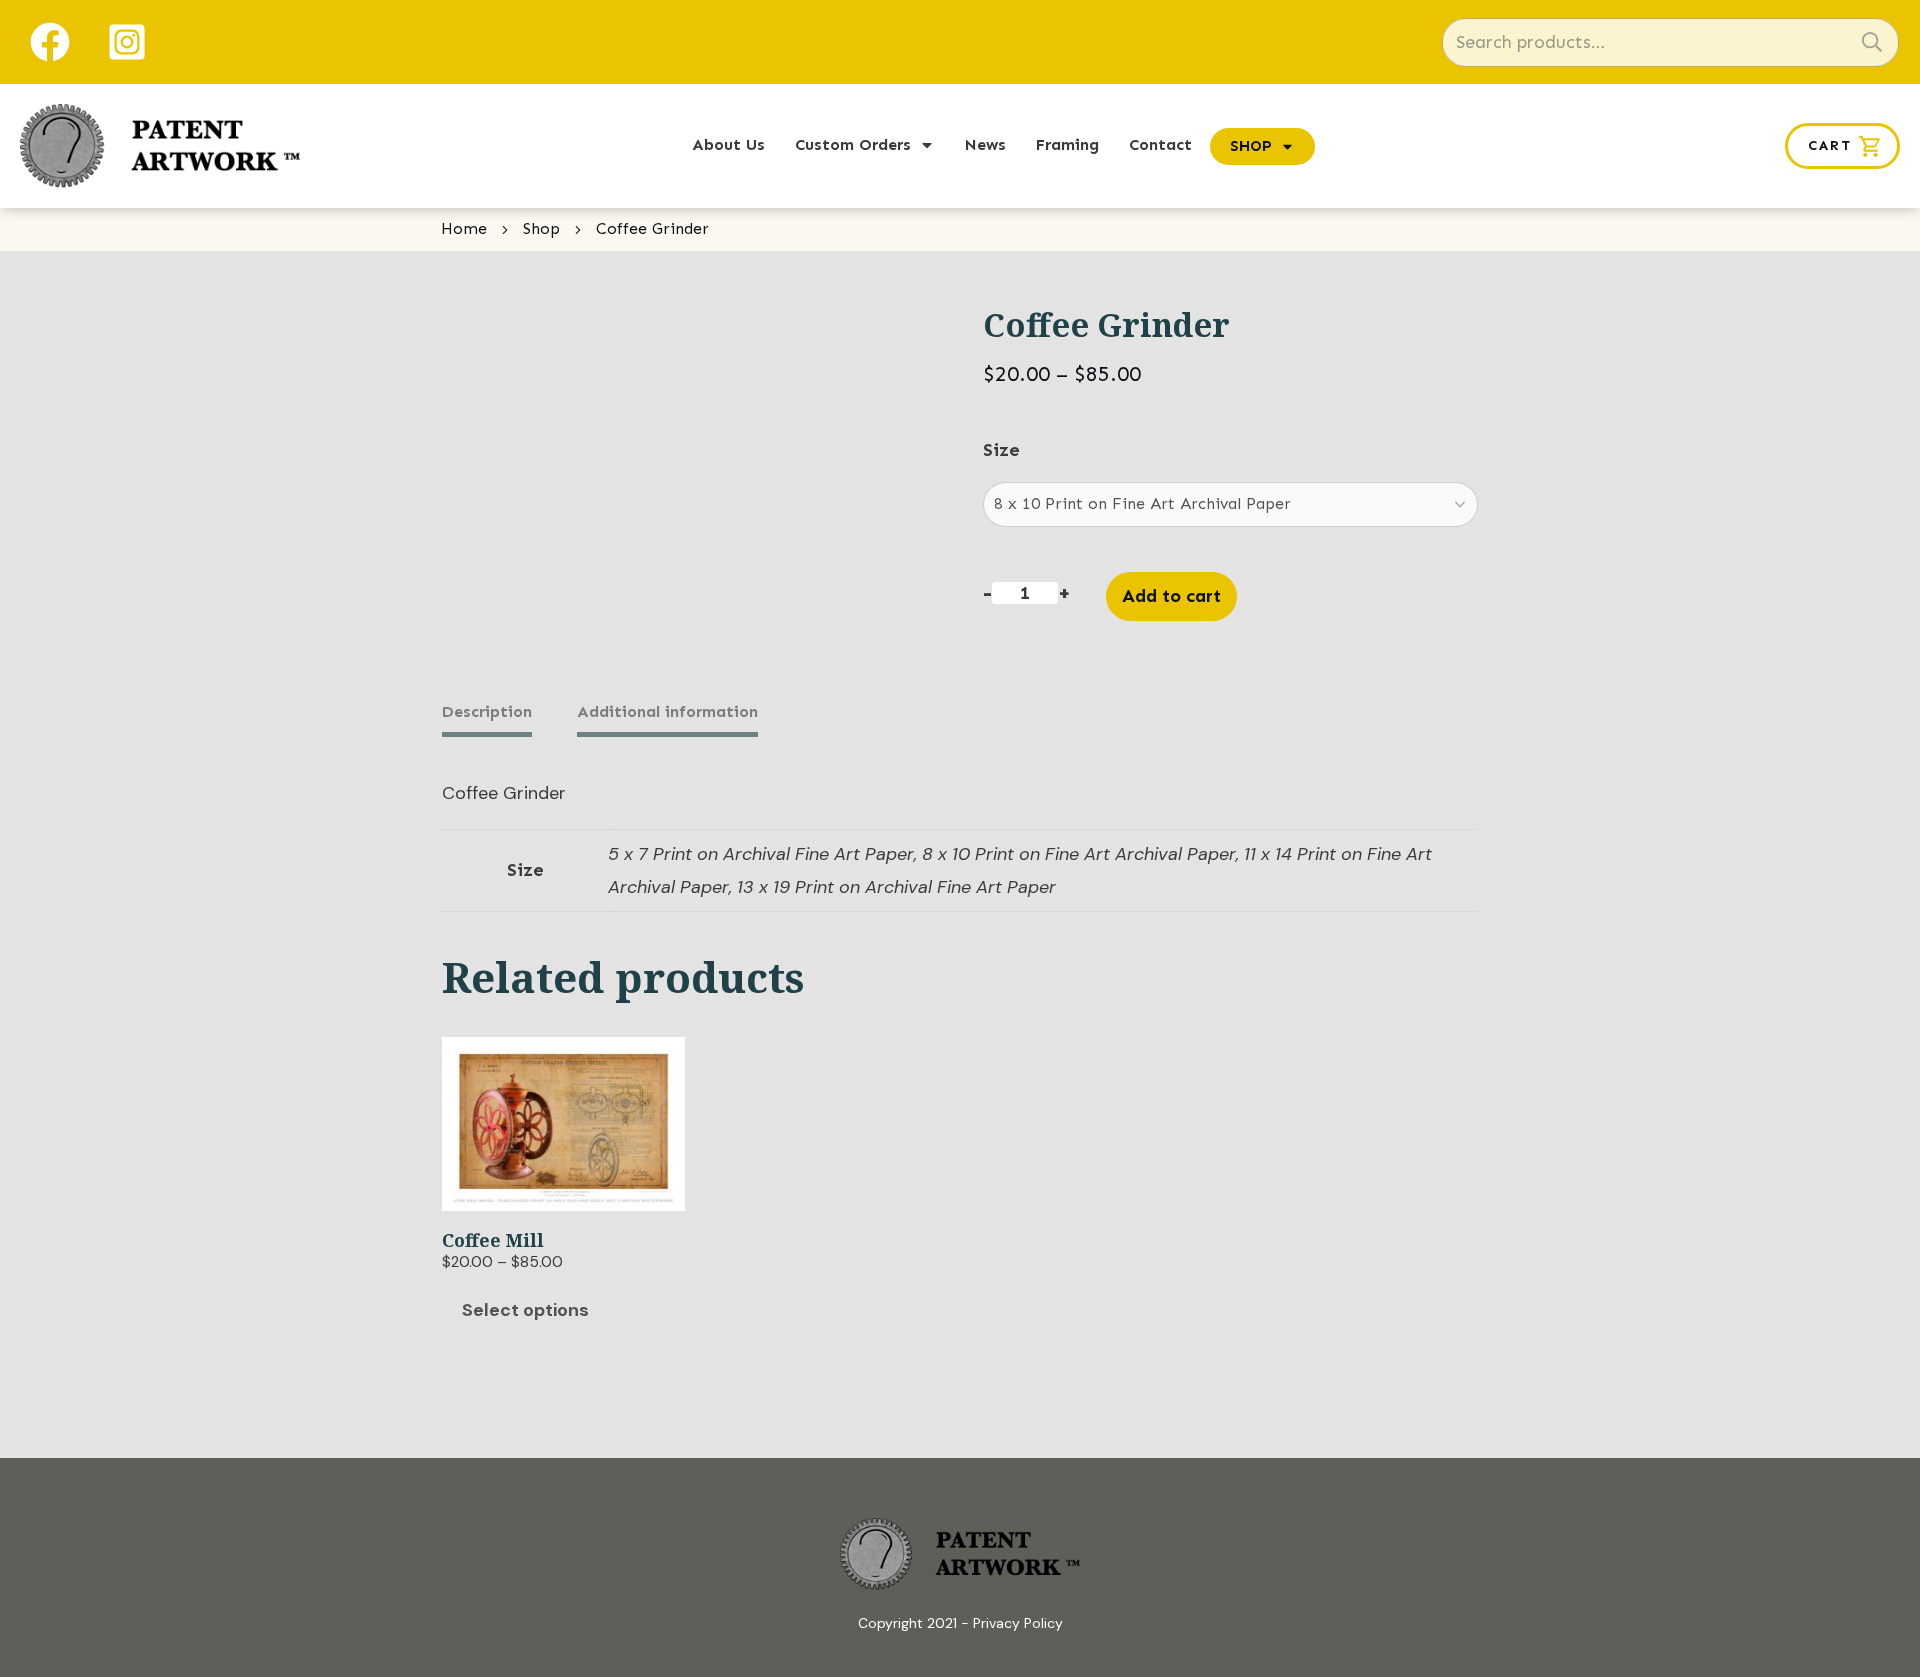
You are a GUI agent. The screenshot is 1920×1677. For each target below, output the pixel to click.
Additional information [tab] (667, 711)
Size (1001, 450)
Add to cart (1171, 596)
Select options (525, 1310)
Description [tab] (487, 711)
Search (1872, 42)
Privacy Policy (1018, 1623)
